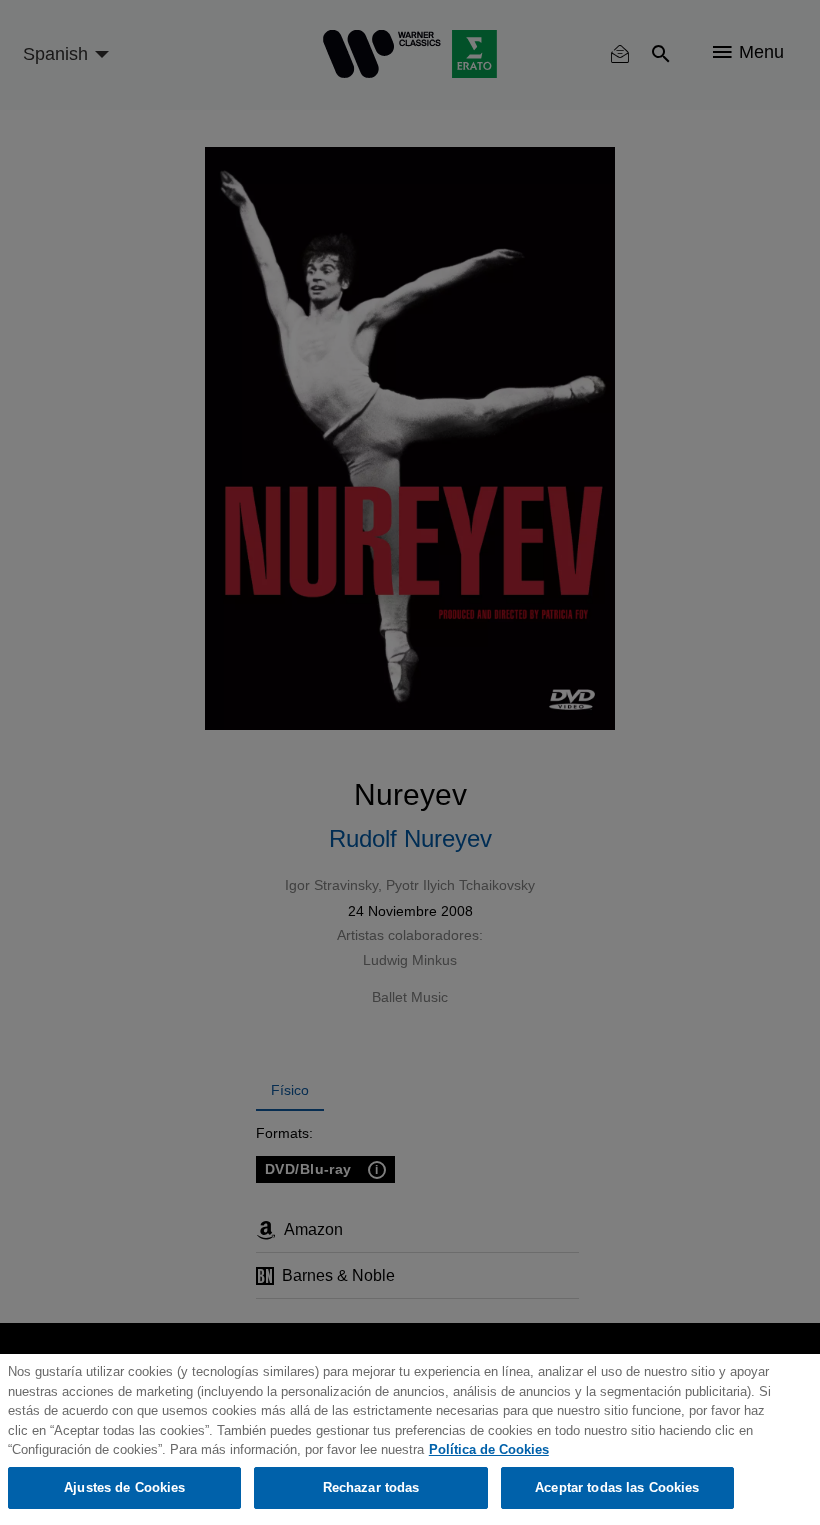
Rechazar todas (371, 1487)
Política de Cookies (489, 1449)
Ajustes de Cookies (124, 1487)
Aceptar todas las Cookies (617, 1487)
